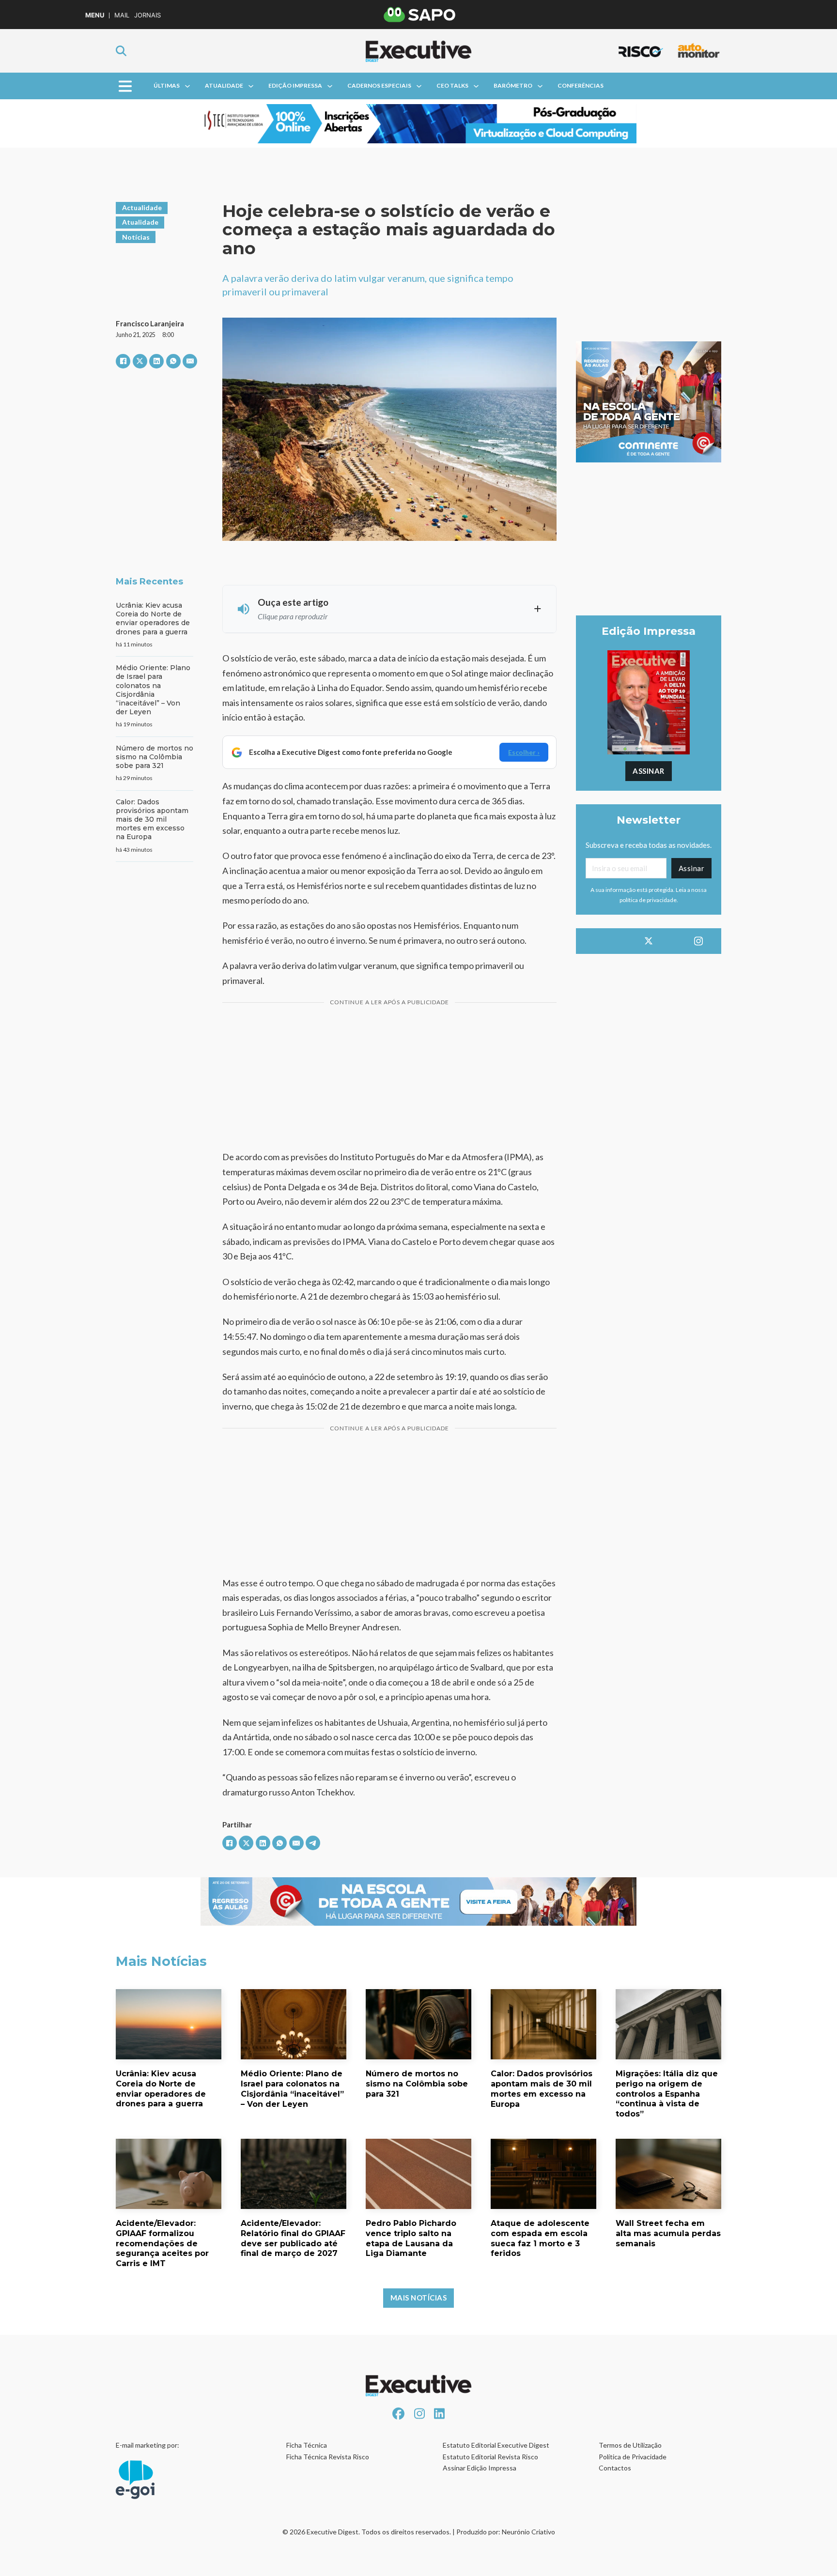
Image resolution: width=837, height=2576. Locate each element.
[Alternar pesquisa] (121, 51)
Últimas (167, 85)
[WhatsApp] (173, 361)
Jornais (147, 15)
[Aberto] (125, 86)
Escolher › (524, 752)
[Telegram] (313, 1843)
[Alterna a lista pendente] (187, 86)
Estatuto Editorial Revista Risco (490, 2457)
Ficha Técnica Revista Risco (328, 2457)
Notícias (136, 237)
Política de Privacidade (633, 2457)
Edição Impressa (295, 85)
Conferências (581, 85)
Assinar (649, 771)
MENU (95, 15)
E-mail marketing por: (147, 2445)
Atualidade (224, 85)
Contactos (615, 2468)
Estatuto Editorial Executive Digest (496, 2445)
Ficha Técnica (307, 2445)
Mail (122, 15)
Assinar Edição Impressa (480, 2468)
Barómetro (513, 85)
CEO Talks (452, 85)
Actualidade (142, 207)
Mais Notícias (419, 2298)
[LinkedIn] (156, 361)
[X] (140, 361)
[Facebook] (123, 361)
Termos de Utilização (630, 2445)
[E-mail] (190, 361)
